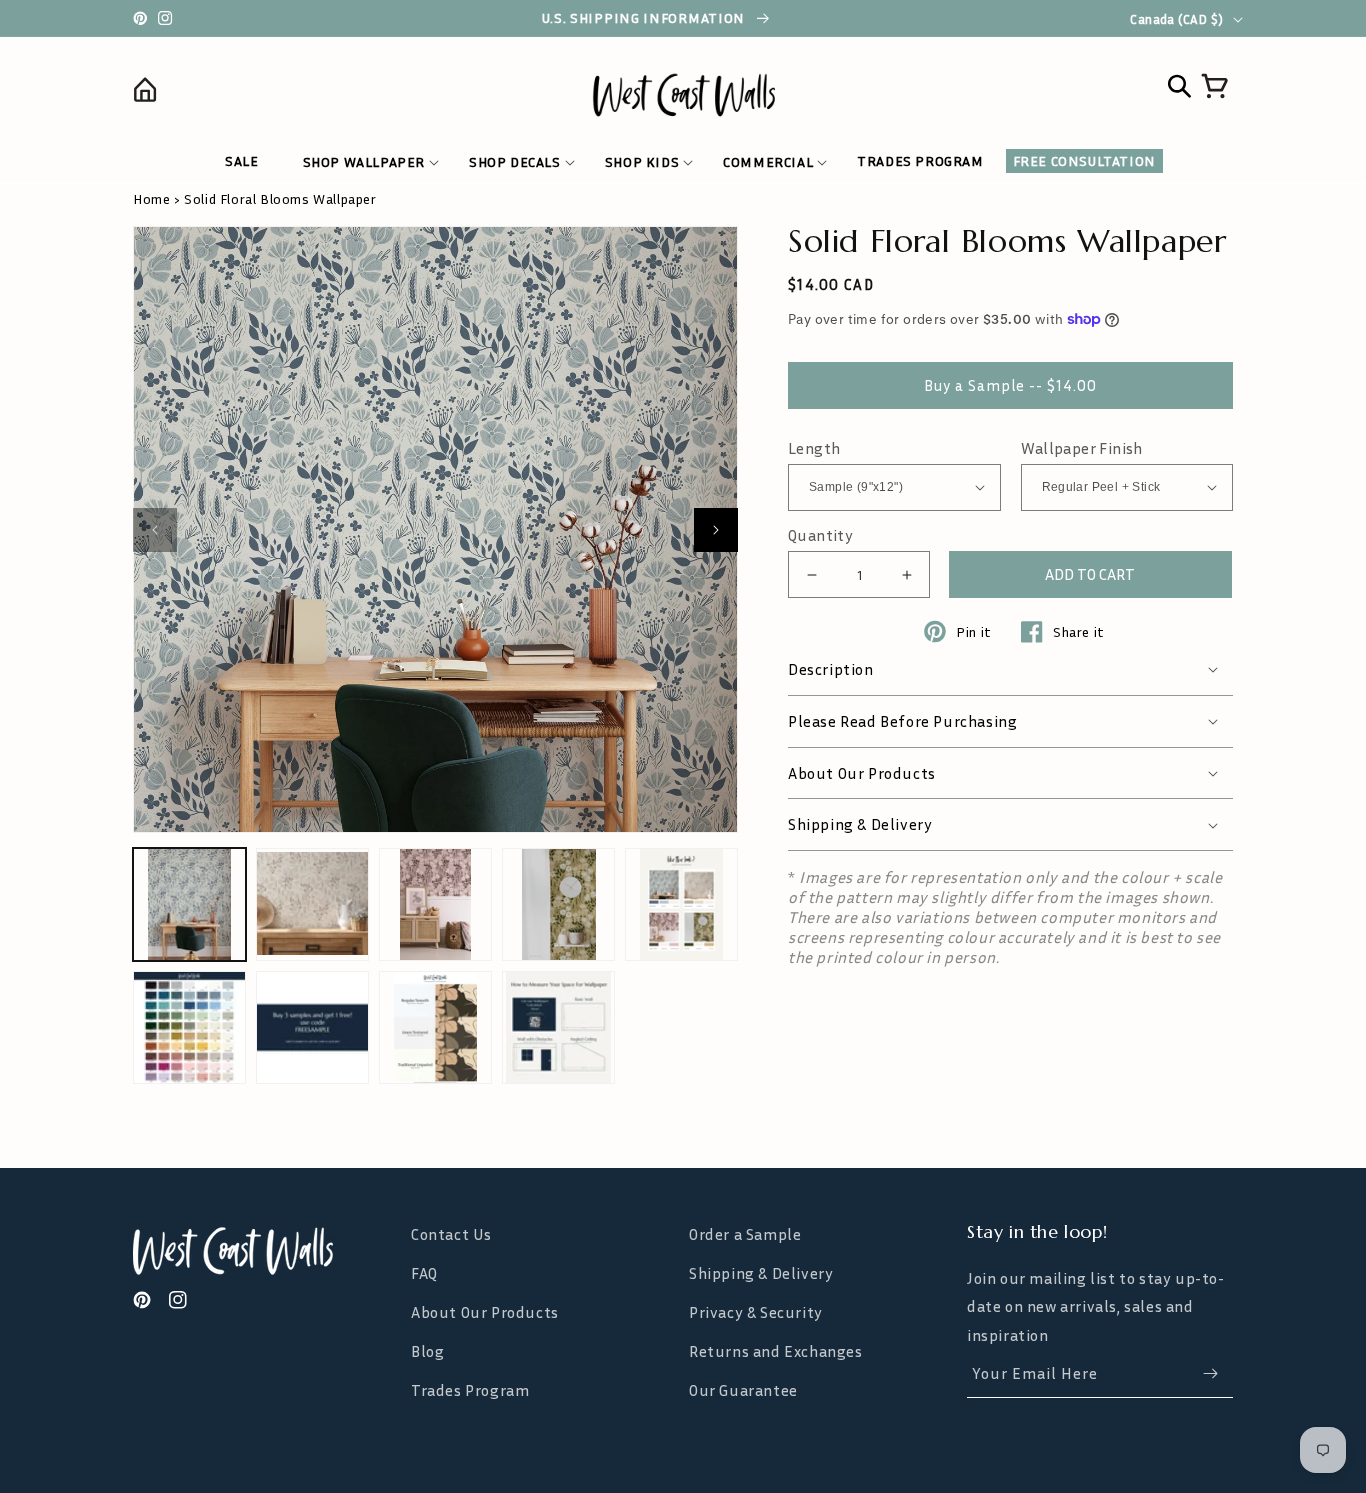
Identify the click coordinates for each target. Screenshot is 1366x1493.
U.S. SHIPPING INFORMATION (645, 18)
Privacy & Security (756, 1312)
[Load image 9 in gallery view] (558, 1027)
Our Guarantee (743, 1390)
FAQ (424, 1273)
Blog (427, 1351)
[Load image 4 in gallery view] (558, 904)
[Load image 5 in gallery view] (681, 904)
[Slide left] (155, 530)
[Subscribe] (1210, 1373)
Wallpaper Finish (1082, 448)
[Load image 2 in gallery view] (312, 904)
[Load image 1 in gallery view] (189, 904)
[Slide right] (716, 530)
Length (814, 448)
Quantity (820, 535)
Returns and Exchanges (776, 1351)
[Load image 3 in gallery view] (435, 904)
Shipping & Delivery (761, 1273)
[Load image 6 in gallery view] (189, 1027)
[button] (364, 162)
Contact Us (451, 1234)
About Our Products (485, 1312)
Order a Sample (745, 1234)
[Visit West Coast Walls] (266, 1251)
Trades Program (470, 1390)
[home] (270, 94)
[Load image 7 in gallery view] (312, 1027)
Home (151, 198)
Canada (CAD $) (1176, 19)
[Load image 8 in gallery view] (435, 1027)
